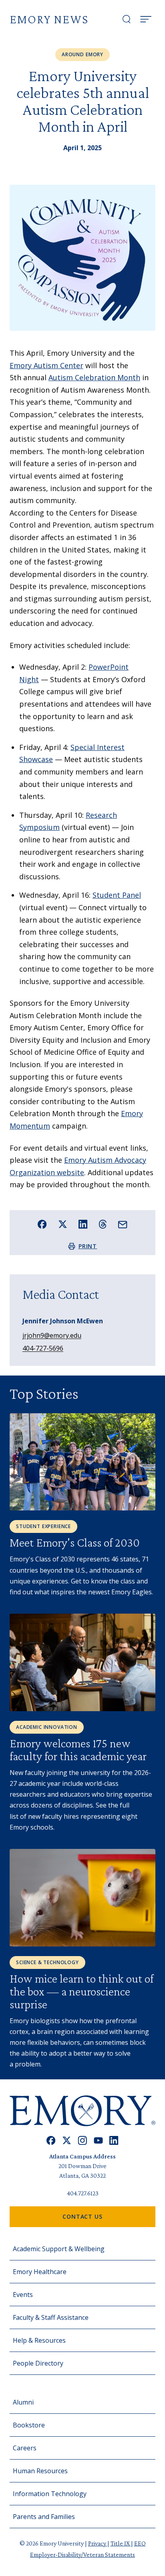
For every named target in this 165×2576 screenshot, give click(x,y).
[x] (67, 2141)
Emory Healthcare (40, 2272)
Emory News (49, 19)
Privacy (98, 2543)
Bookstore (29, 2425)
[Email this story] (123, 1225)
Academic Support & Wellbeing (59, 2249)
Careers (25, 2448)
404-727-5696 (43, 1348)
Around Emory (82, 54)
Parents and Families (44, 2517)
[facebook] (51, 2141)
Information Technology (50, 2494)
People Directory (38, 2363)
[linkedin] (114, 2141)
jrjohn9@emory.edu (52, 1335)
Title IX (121, 2543)
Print (88, 1246)
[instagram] (82, 2141)
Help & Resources (39, 2340)
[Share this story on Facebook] (42, 1224)
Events (23, 2295)
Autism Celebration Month (94, 377)
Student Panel (117, 895)
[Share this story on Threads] (103, 1224)
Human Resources (40, 2471)
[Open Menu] (146, 19)
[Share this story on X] (63, 1224)
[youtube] (98, 2141)
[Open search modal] (127, 19)
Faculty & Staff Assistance (51, 2317)
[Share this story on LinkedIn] (83, 1224)
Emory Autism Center (46, 365)
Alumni (23, 2402)
